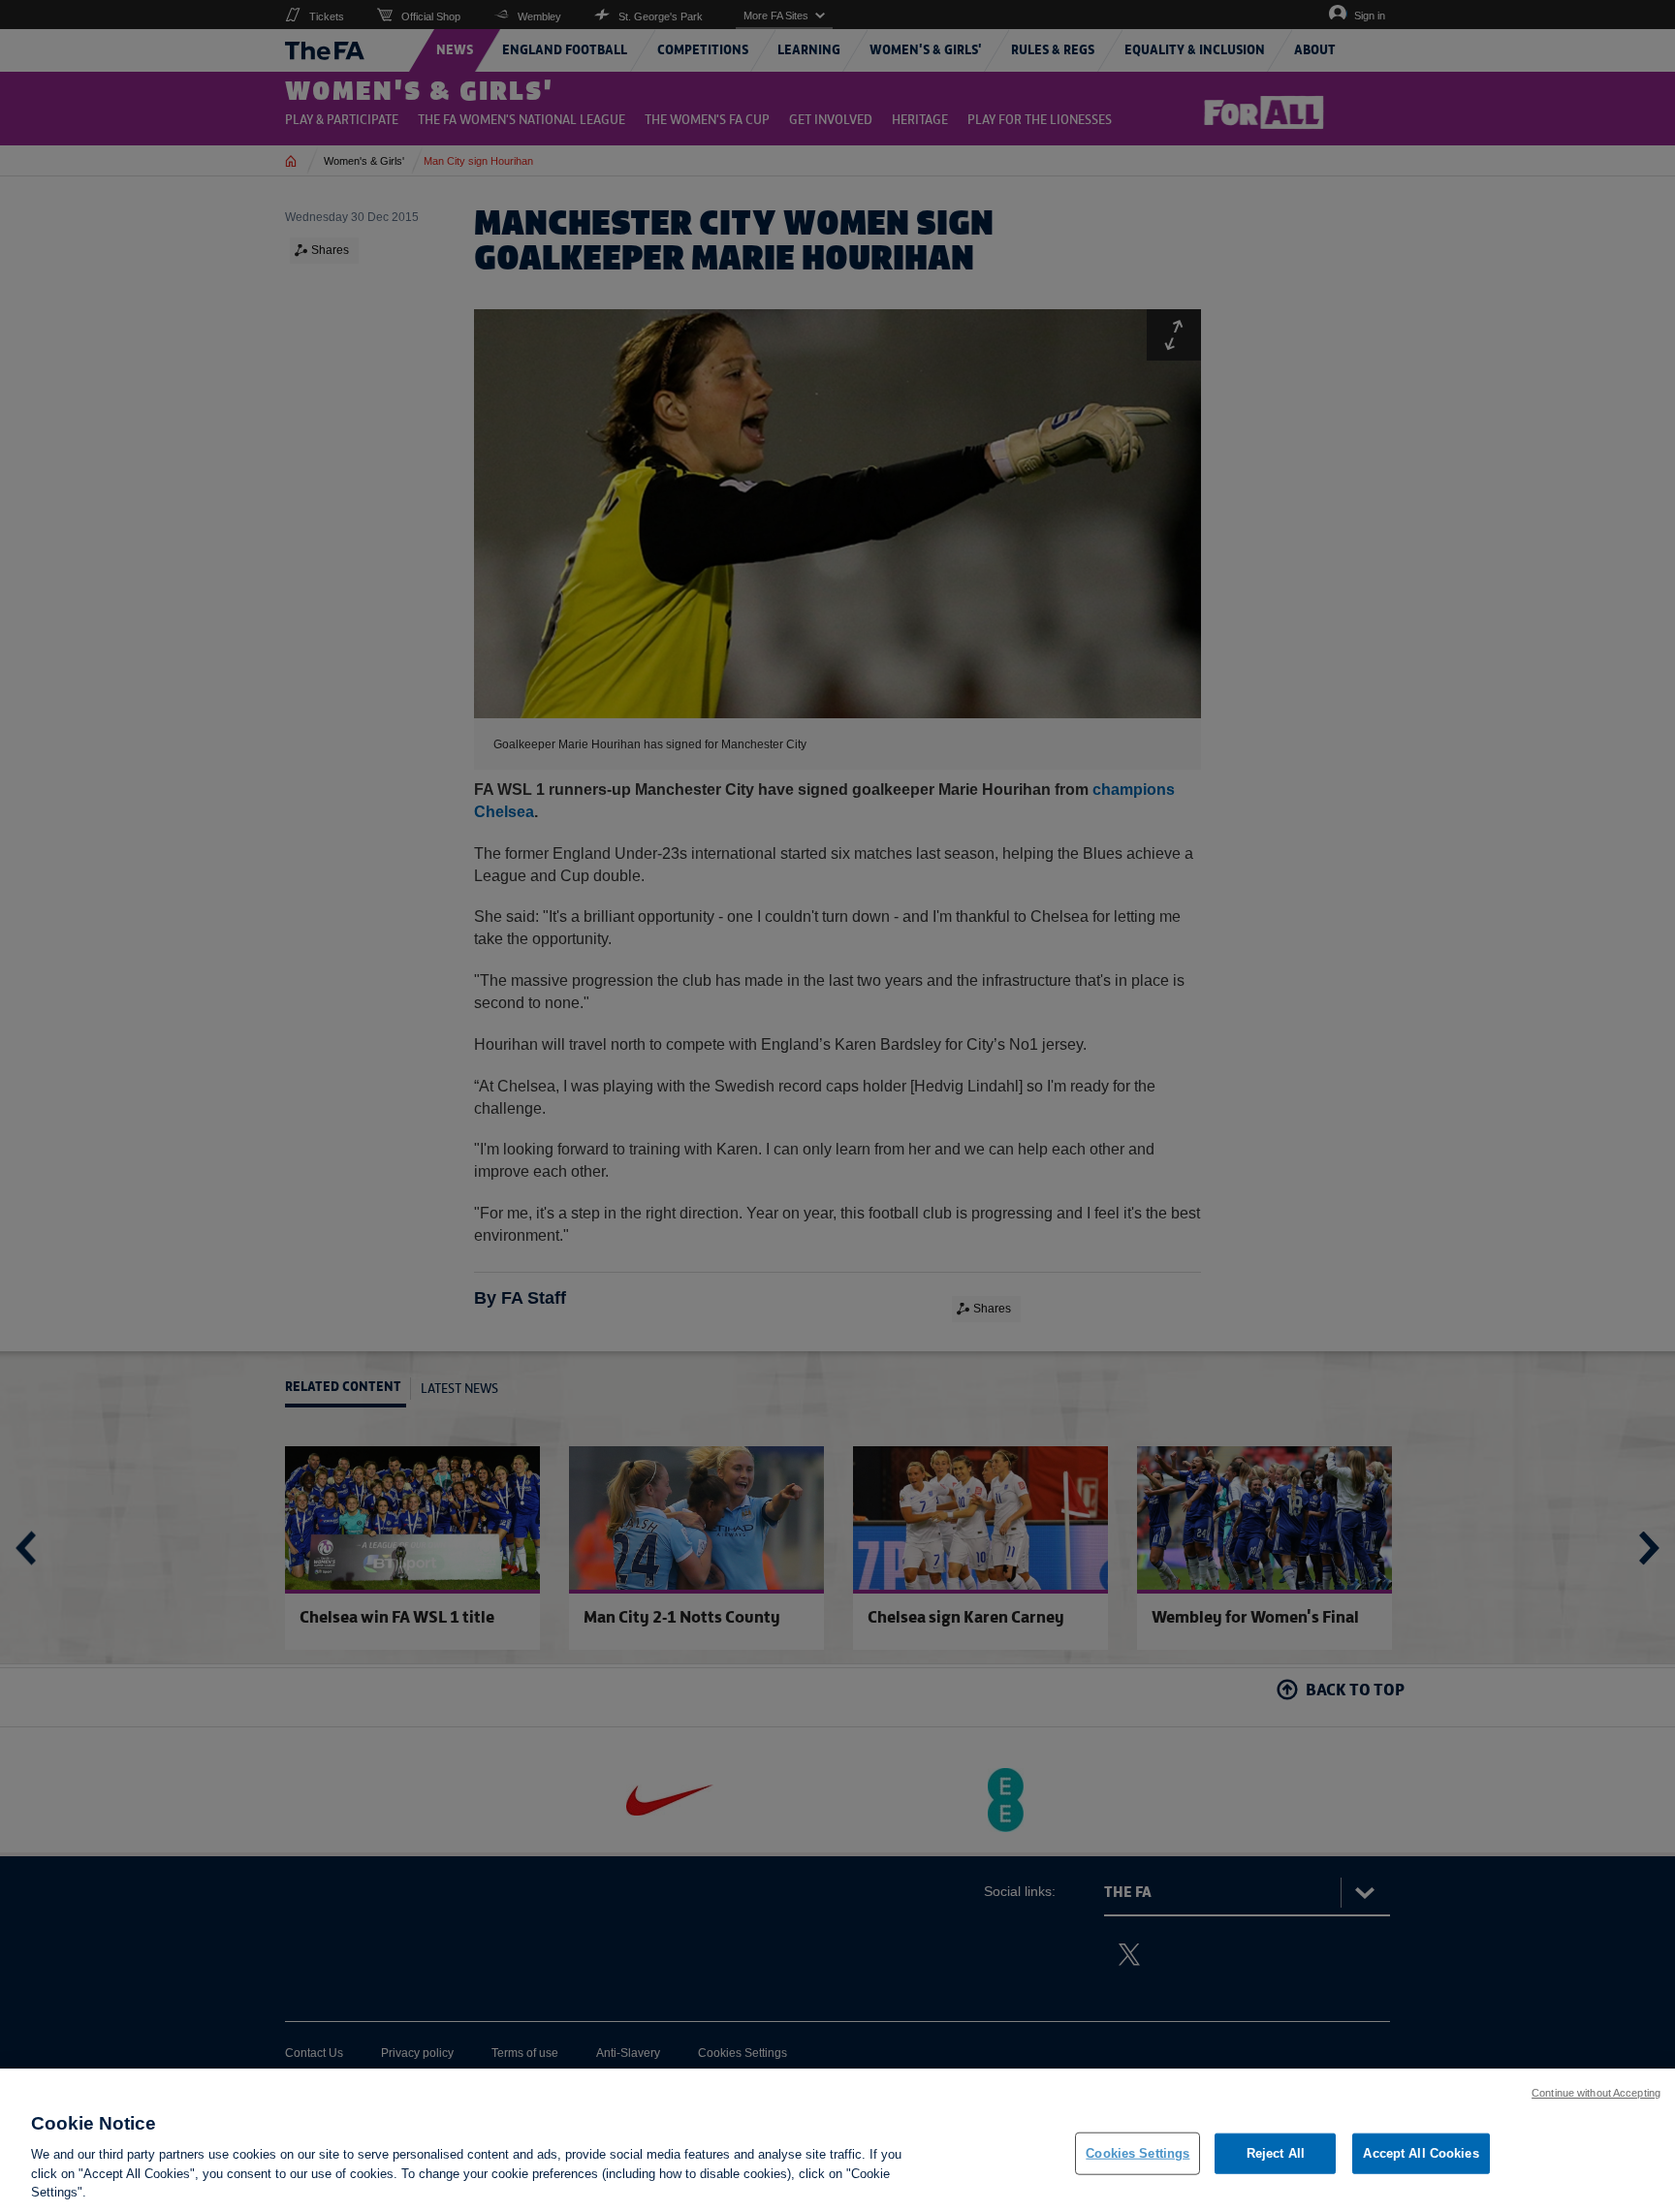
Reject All (1276, 2153)
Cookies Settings (1138, 2153)
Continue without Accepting (1596, 2093)
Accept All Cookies (1421, 2153)
